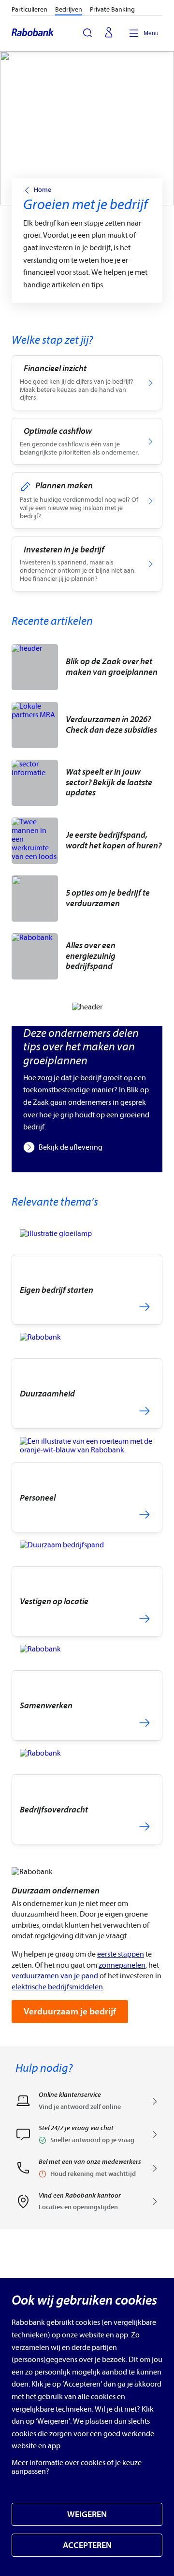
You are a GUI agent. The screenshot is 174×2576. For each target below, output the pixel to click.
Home (43, 190)
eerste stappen (121, 1954)
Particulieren (29, 9)
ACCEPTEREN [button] (87, 2545)
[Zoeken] (87, 33)
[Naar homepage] (33, 33)
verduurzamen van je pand (55, 1976)
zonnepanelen (122, 1965)
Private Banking (112, 9)
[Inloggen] (109, 33)
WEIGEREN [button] (87, 2515)
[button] (87, 2137)
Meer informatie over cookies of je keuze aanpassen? (77, 2467)
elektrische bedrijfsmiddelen (57, 1987)
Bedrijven (69, 9)
